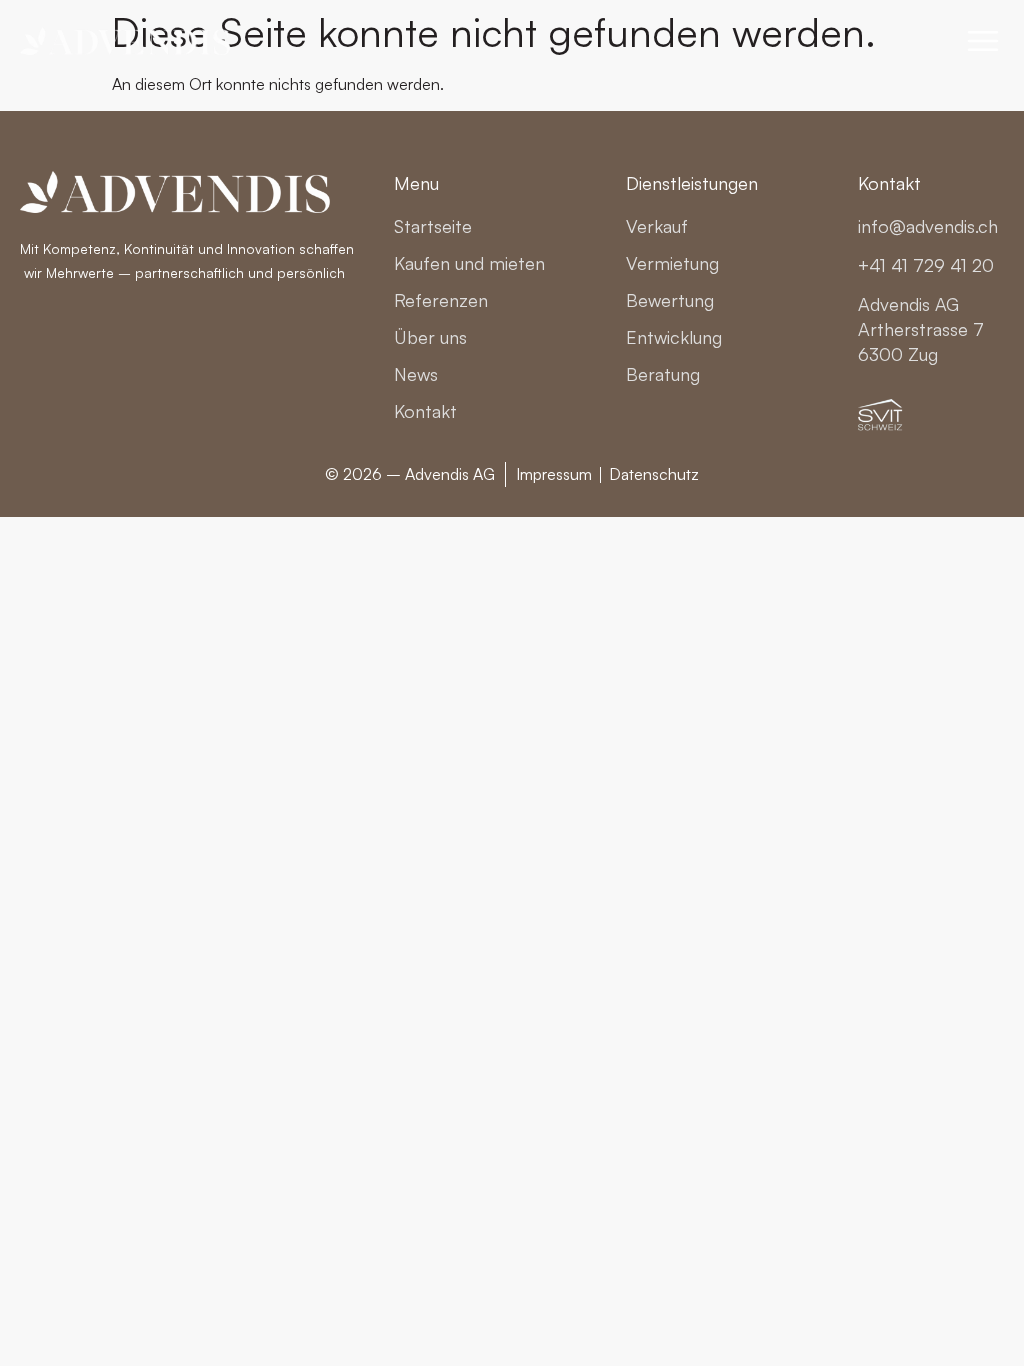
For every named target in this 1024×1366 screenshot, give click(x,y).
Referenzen (441, 300)
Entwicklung (674, 337)
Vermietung (672, 263)
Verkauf (657, 226)
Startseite (433, 226)
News (416, 374)
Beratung (663, 374)
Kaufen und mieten (469, 263)
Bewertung (670, 300)
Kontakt (425, 411)
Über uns (430, 337)
